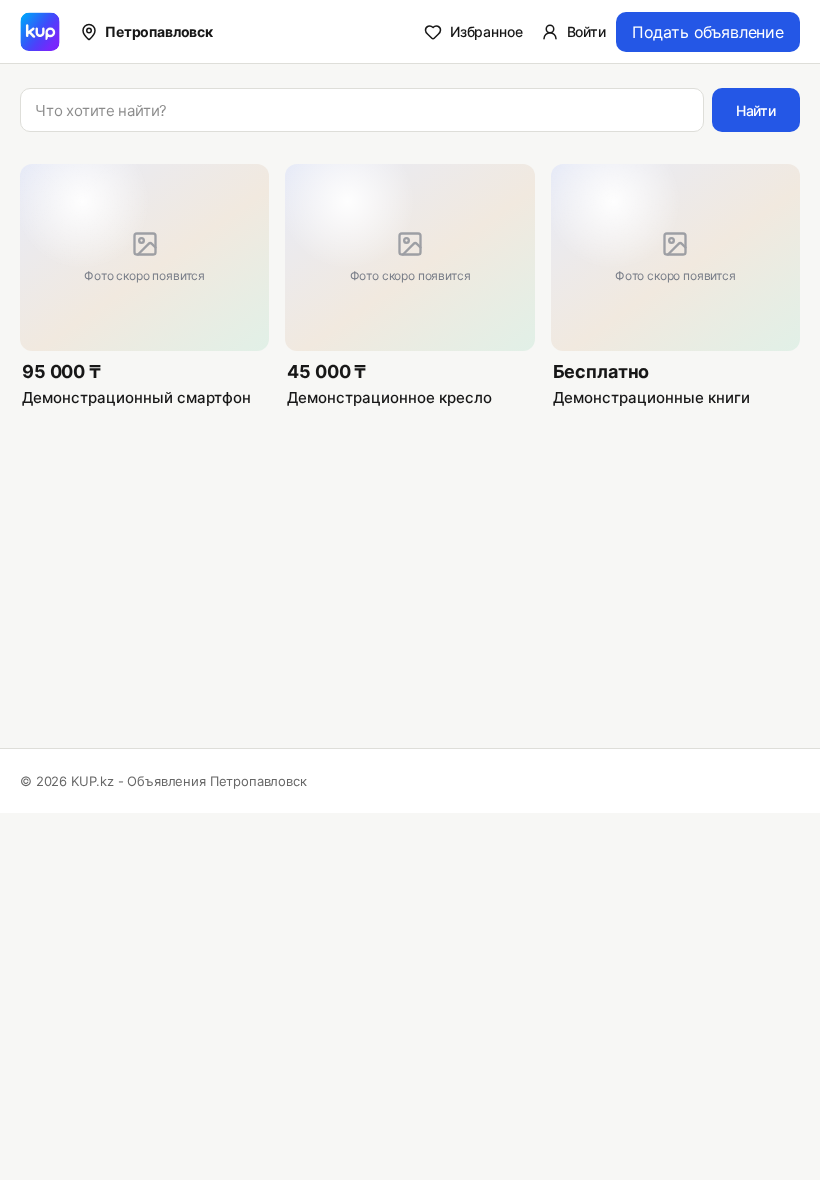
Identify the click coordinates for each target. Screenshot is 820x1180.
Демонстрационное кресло (389, 397)
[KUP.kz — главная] (40, 32)
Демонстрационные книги (651, 397)
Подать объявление (708, 32)
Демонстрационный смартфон (136, 397)
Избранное (486, 31)
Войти (586, 31)
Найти (756, 110)
